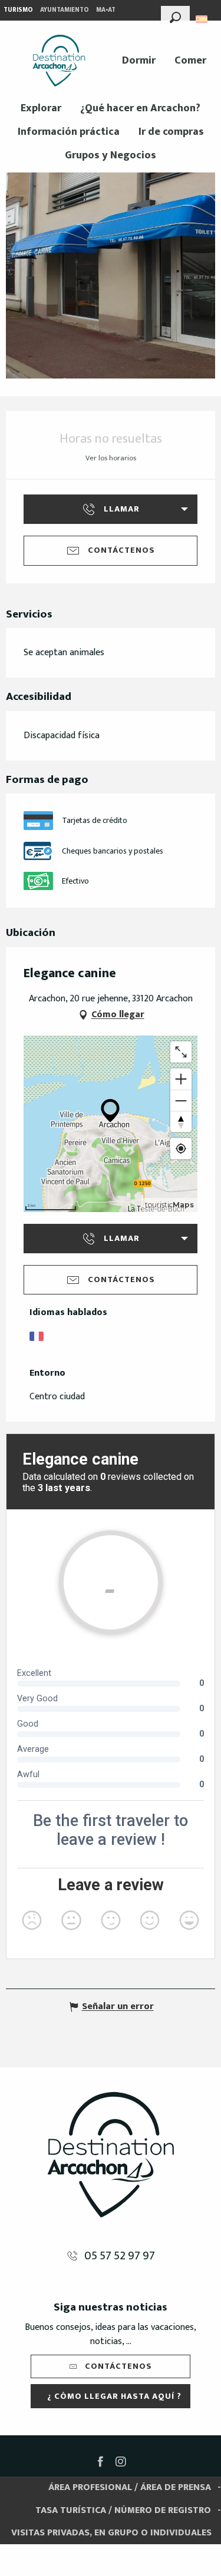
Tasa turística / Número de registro (123, 2510)
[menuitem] (59, 61)
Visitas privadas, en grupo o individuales (111, 2533)
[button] (175, 16)
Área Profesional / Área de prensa (130, 2487)
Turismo (18, 10)
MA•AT (106, 10)
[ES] (202, 19)
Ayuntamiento (65, 10)
